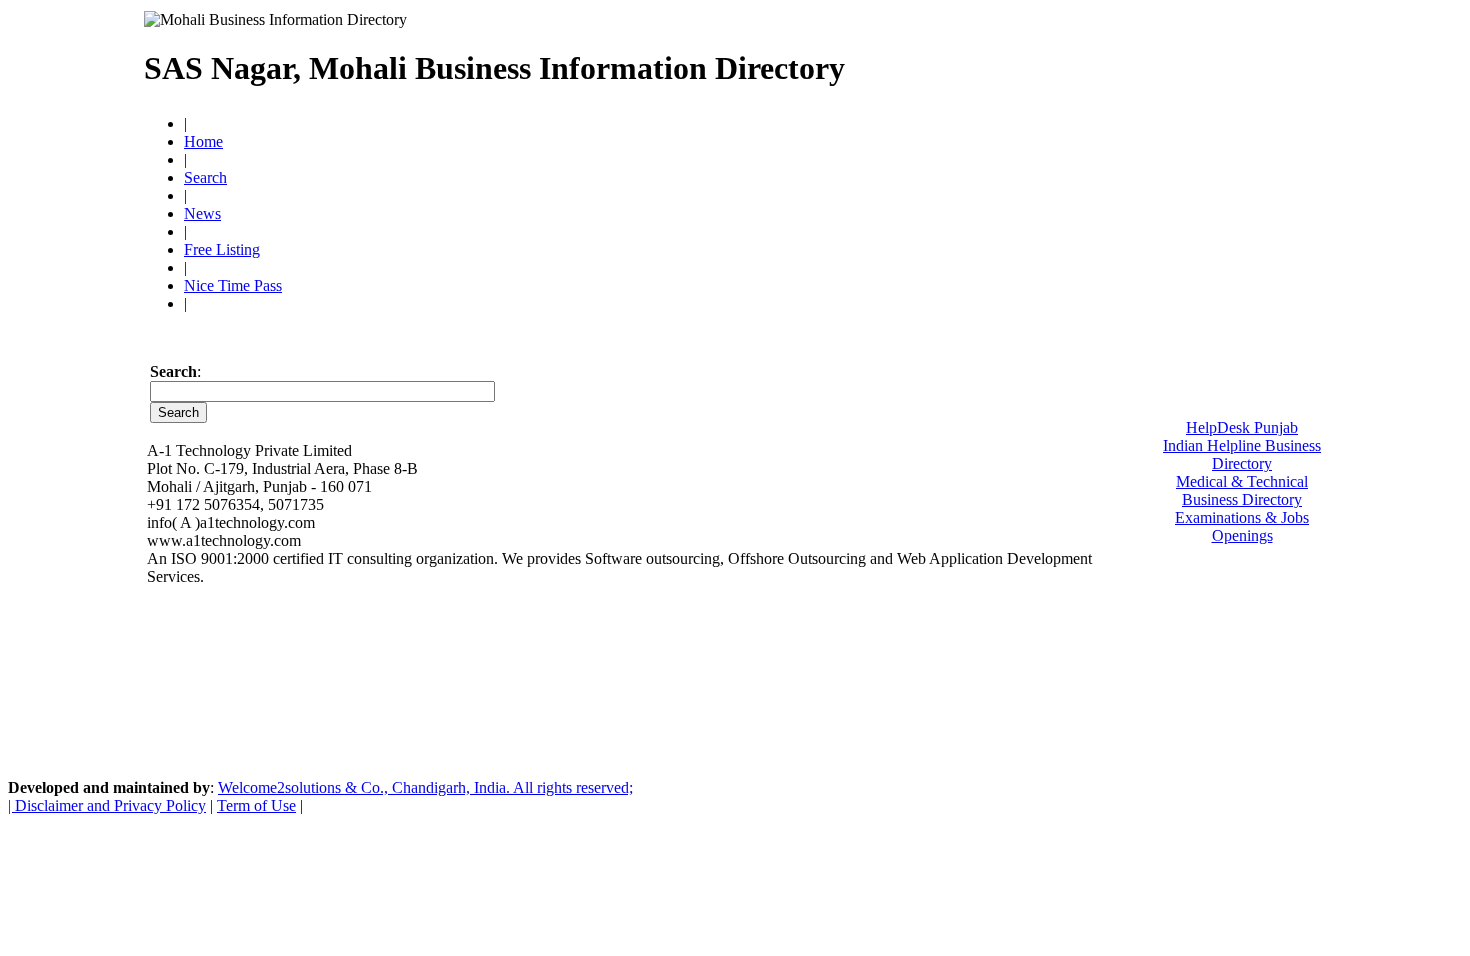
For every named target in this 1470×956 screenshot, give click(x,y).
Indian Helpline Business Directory (1242, 454)
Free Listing (222, 249)
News (202, 213)
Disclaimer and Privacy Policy (110, 805)
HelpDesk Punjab (1242, 427)
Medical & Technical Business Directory (1242, 490)
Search (205, 177)
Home (203, 141)
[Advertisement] (1087, 60)
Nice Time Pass (233, 285)
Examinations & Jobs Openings (1242, 526)
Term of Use (256, 805)
